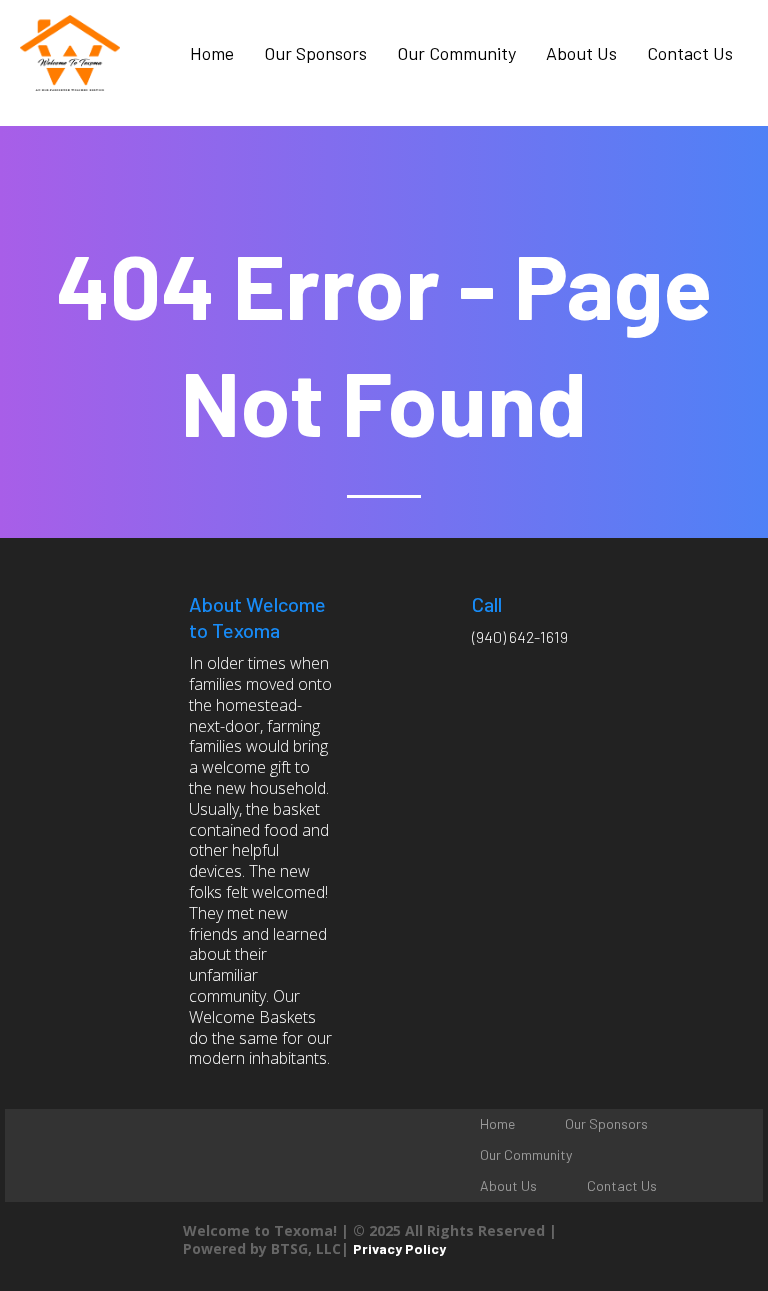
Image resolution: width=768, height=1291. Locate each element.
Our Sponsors (315, 53)
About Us (581, 53)
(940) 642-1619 (520, 636)
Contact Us (690, 53)
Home (212, 53)
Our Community (456, 53)
